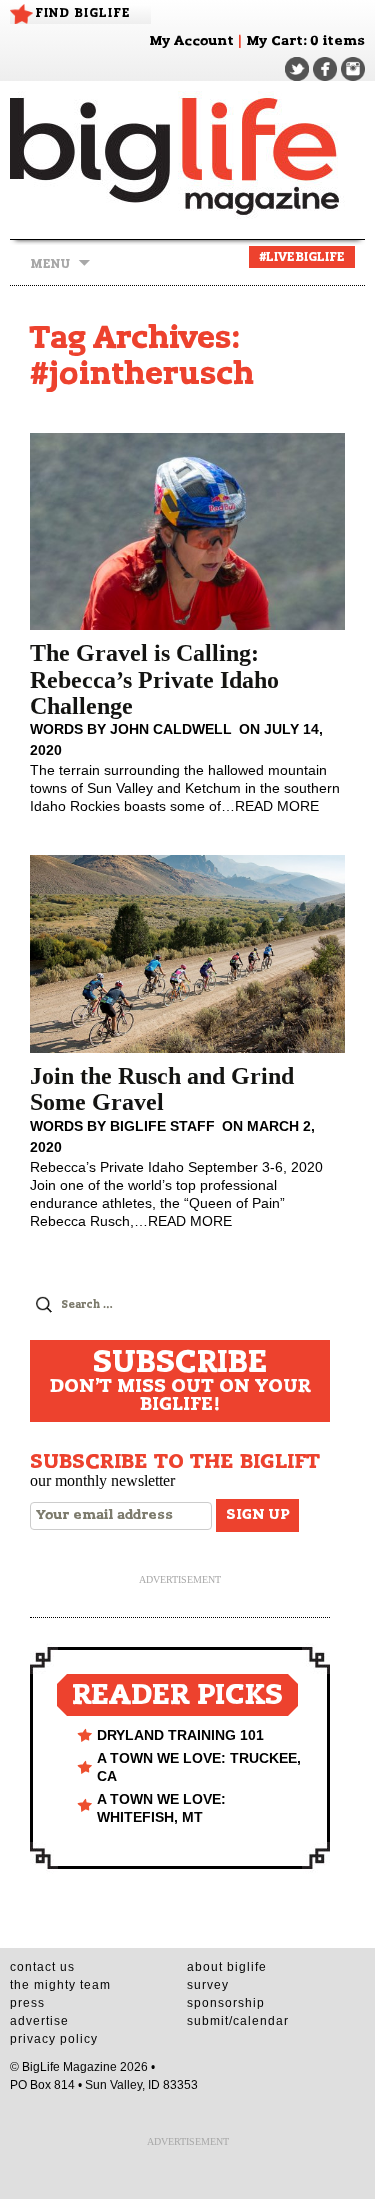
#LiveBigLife (302, 257)
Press (27, 2003)
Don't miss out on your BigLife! (180, 1381)
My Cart (274, 41)
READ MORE (277, 806)
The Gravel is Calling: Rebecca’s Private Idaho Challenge (154, 679)
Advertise (39, 2021)
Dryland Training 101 (180, 1735)
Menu (50, 264)
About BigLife (227, 1967)
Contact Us (42, 1967)
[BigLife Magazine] (187, 155)
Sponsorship (226, 2003)
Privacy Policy (54, 2039)
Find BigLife (83, 13)
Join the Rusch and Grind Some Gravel (162, 1089)
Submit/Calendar (238, 2021)
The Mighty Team (60, 1985)
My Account (191, 41)
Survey (208, 1985)
